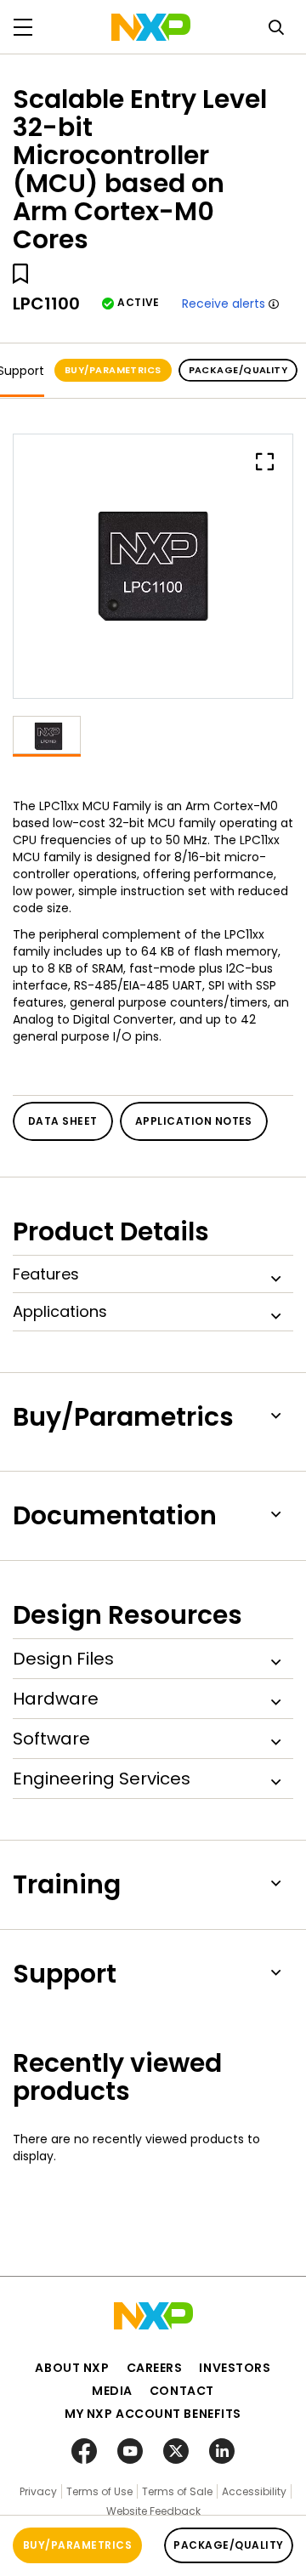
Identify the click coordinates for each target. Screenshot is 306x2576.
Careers (155, 2368)
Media (112, 2391)
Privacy (38, 2491)
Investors (235, 2368)
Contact (182, 2391)
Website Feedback (153, 2511)
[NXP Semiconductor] (151, 27)
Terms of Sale (177, 2491)
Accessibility (254, 2491)
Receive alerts (224, 304)
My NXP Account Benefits (153, 2414)
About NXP (72, 2368)
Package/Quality (238, 370)
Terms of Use (99, 2491)
